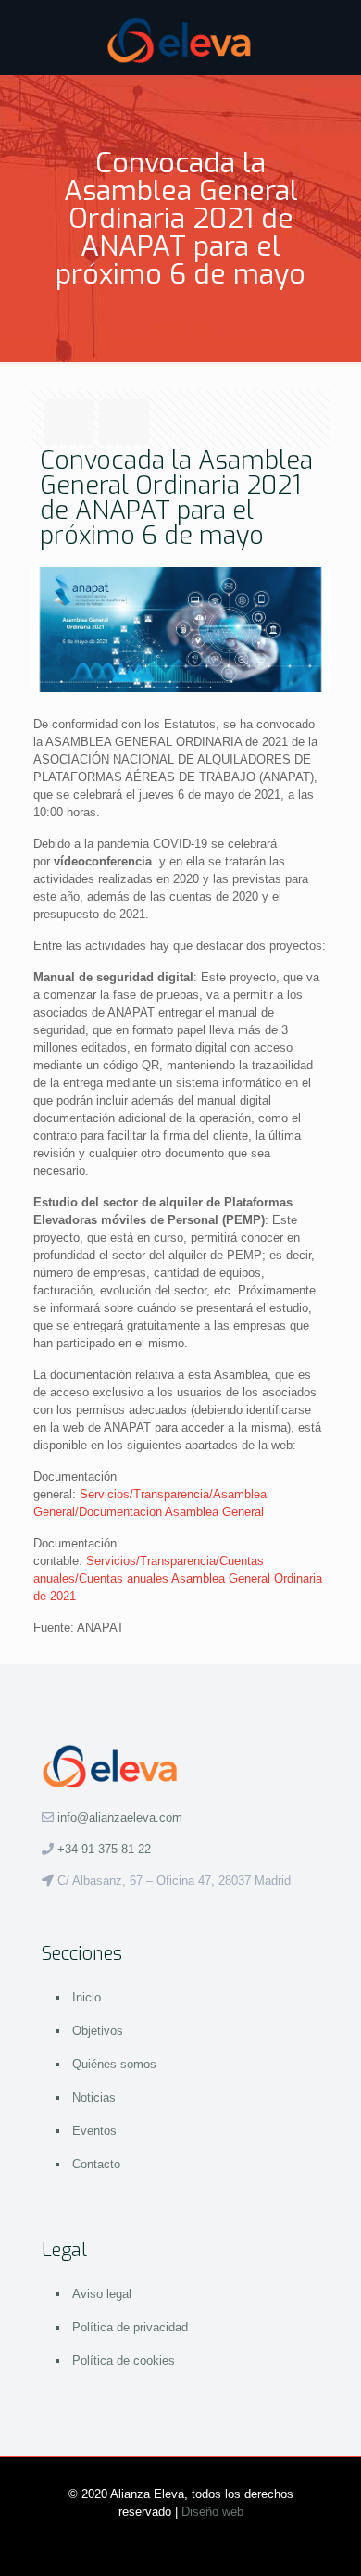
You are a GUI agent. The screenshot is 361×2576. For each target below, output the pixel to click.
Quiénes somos (114, 2064)
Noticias (94, 2097)
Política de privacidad (130, 2327)
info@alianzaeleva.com (120, 1818)
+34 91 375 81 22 (104, 1849)
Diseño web (212, 2512)
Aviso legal (102, 2294)
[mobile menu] (336, 37)
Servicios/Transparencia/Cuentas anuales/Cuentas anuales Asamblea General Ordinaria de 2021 (178, 1578)
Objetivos (98, 2031)
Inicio (87, 1997)
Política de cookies (124, 2361)
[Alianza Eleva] (180, 37)
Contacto (96, 2164)
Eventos (94, 2131)
